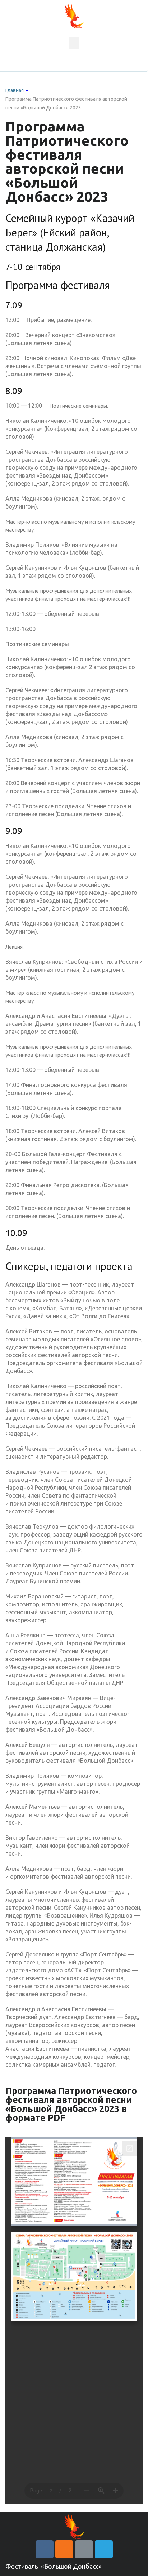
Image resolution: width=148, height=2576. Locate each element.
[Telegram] (104, 2549)
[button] (74, 43)
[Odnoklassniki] (64, 2549)
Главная (15, 90)
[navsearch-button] (74, 65)
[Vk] (45, 2549)
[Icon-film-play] (84, 2549)
